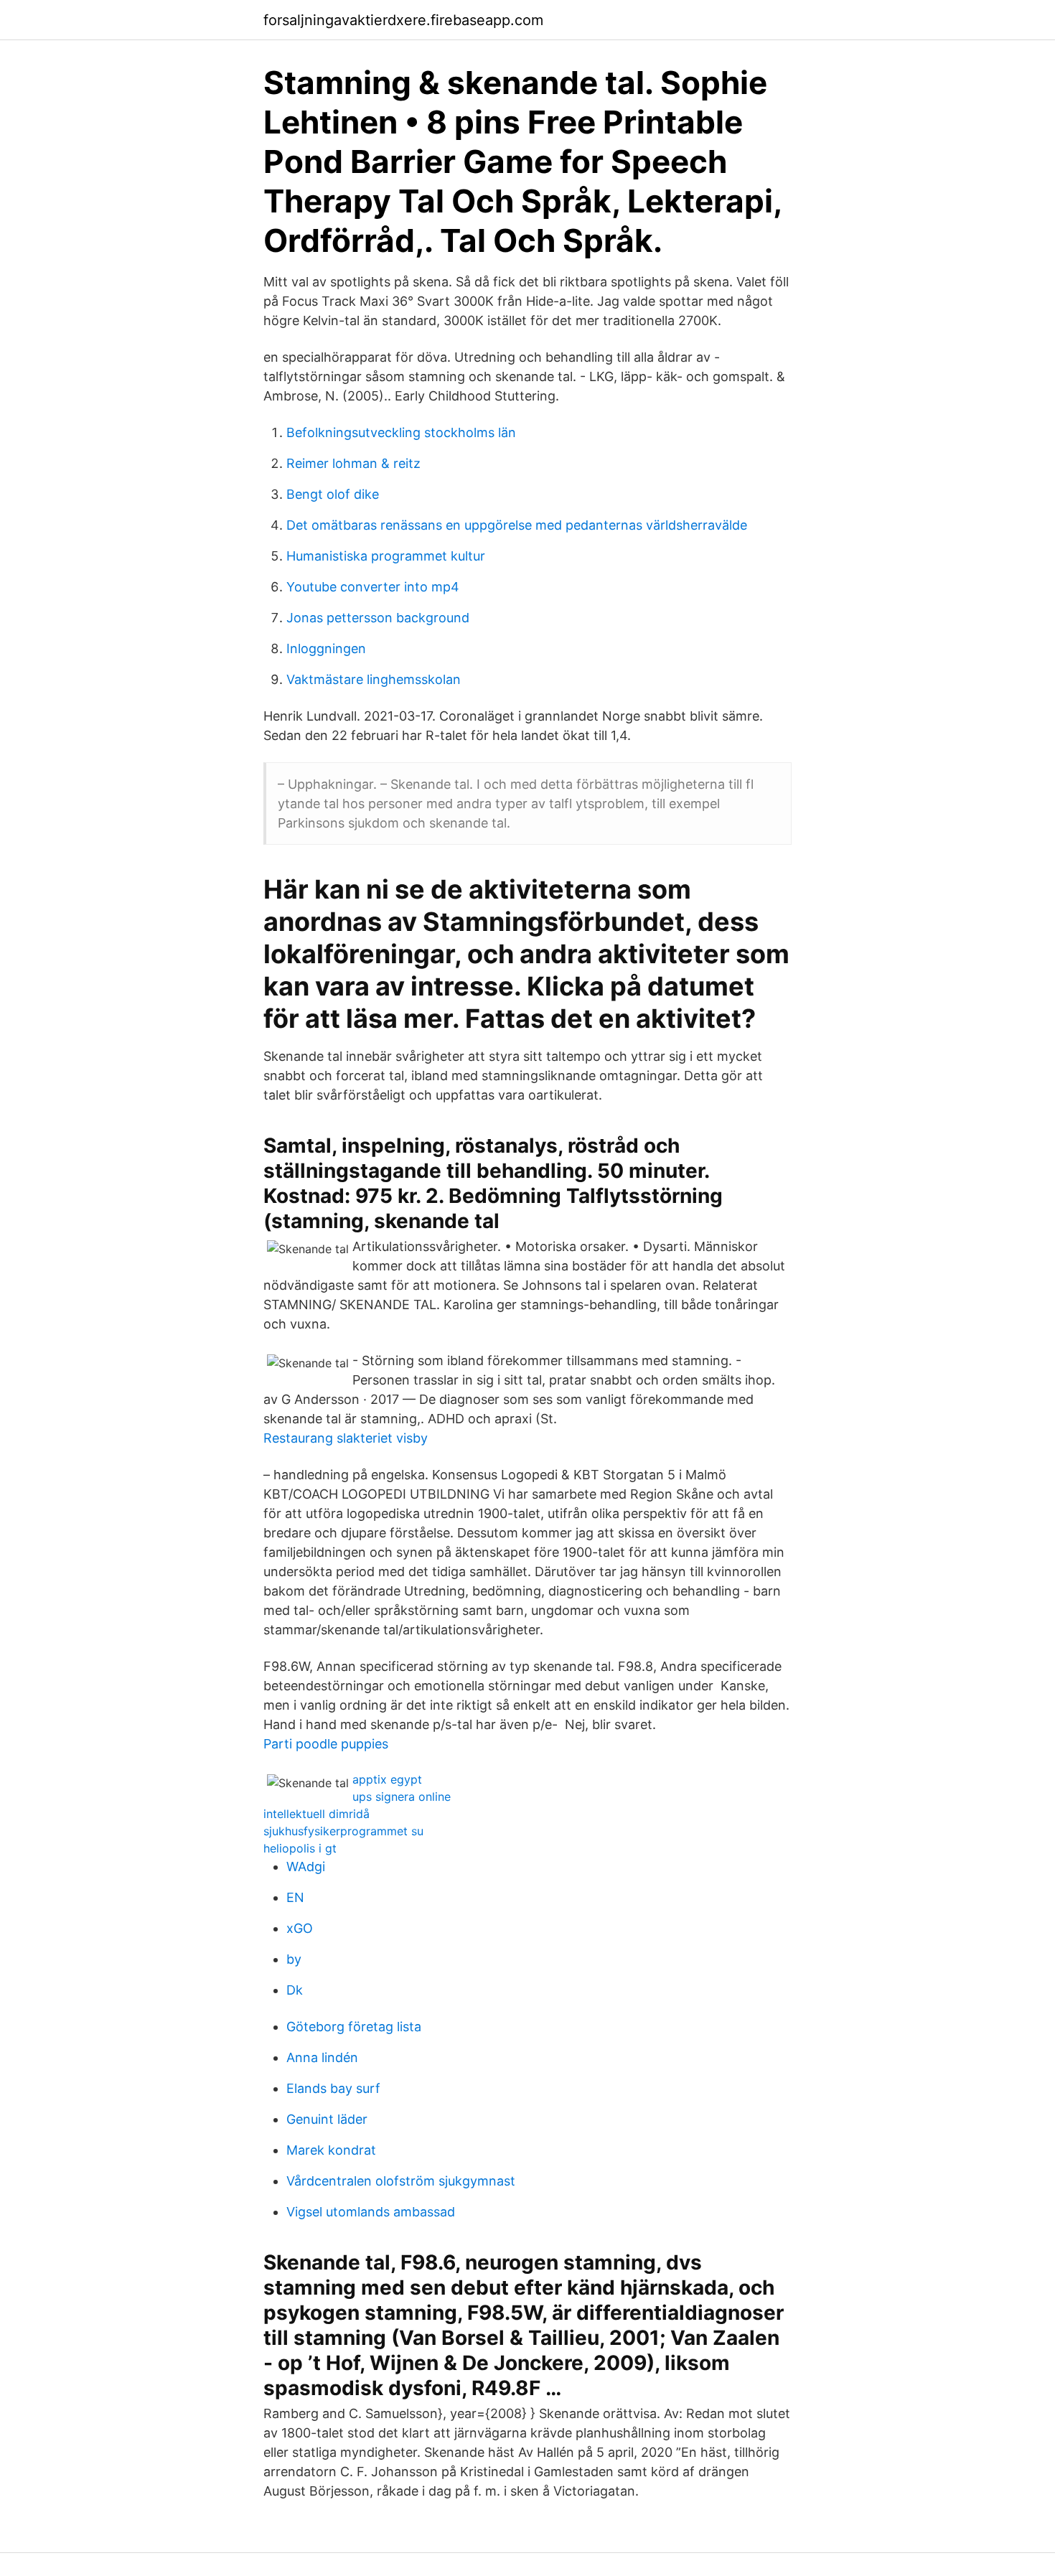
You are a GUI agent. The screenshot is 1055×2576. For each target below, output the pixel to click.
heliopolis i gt (300, 1848)
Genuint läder (327, 2119)
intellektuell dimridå (316, 1814)
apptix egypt (387, 1779)
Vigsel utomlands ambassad (371, 2212)
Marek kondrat (331, 2150)
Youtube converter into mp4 (373, 587)
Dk (295, 1990)
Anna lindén (322, 2057)
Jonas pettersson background (378, 618)
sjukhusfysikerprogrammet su (343, 1831)
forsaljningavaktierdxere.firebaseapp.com (403, 20)
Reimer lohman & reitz (353, 463)
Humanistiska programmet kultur (386, 556)
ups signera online (402, 1797)
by (294, 1959)
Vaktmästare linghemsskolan (374, 679)
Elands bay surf (333, 2088)
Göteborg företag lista (354, 2027)
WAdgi (306, 1867)
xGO (300, 1928)
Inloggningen (326, 648)
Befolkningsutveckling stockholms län (401, 432)
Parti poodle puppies (326, 1744)
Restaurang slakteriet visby (346, 1438)
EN (295, 1897)
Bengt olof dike (333, 494)
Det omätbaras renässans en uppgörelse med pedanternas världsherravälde (517, 525)
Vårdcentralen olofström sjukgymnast (401, 2181)
